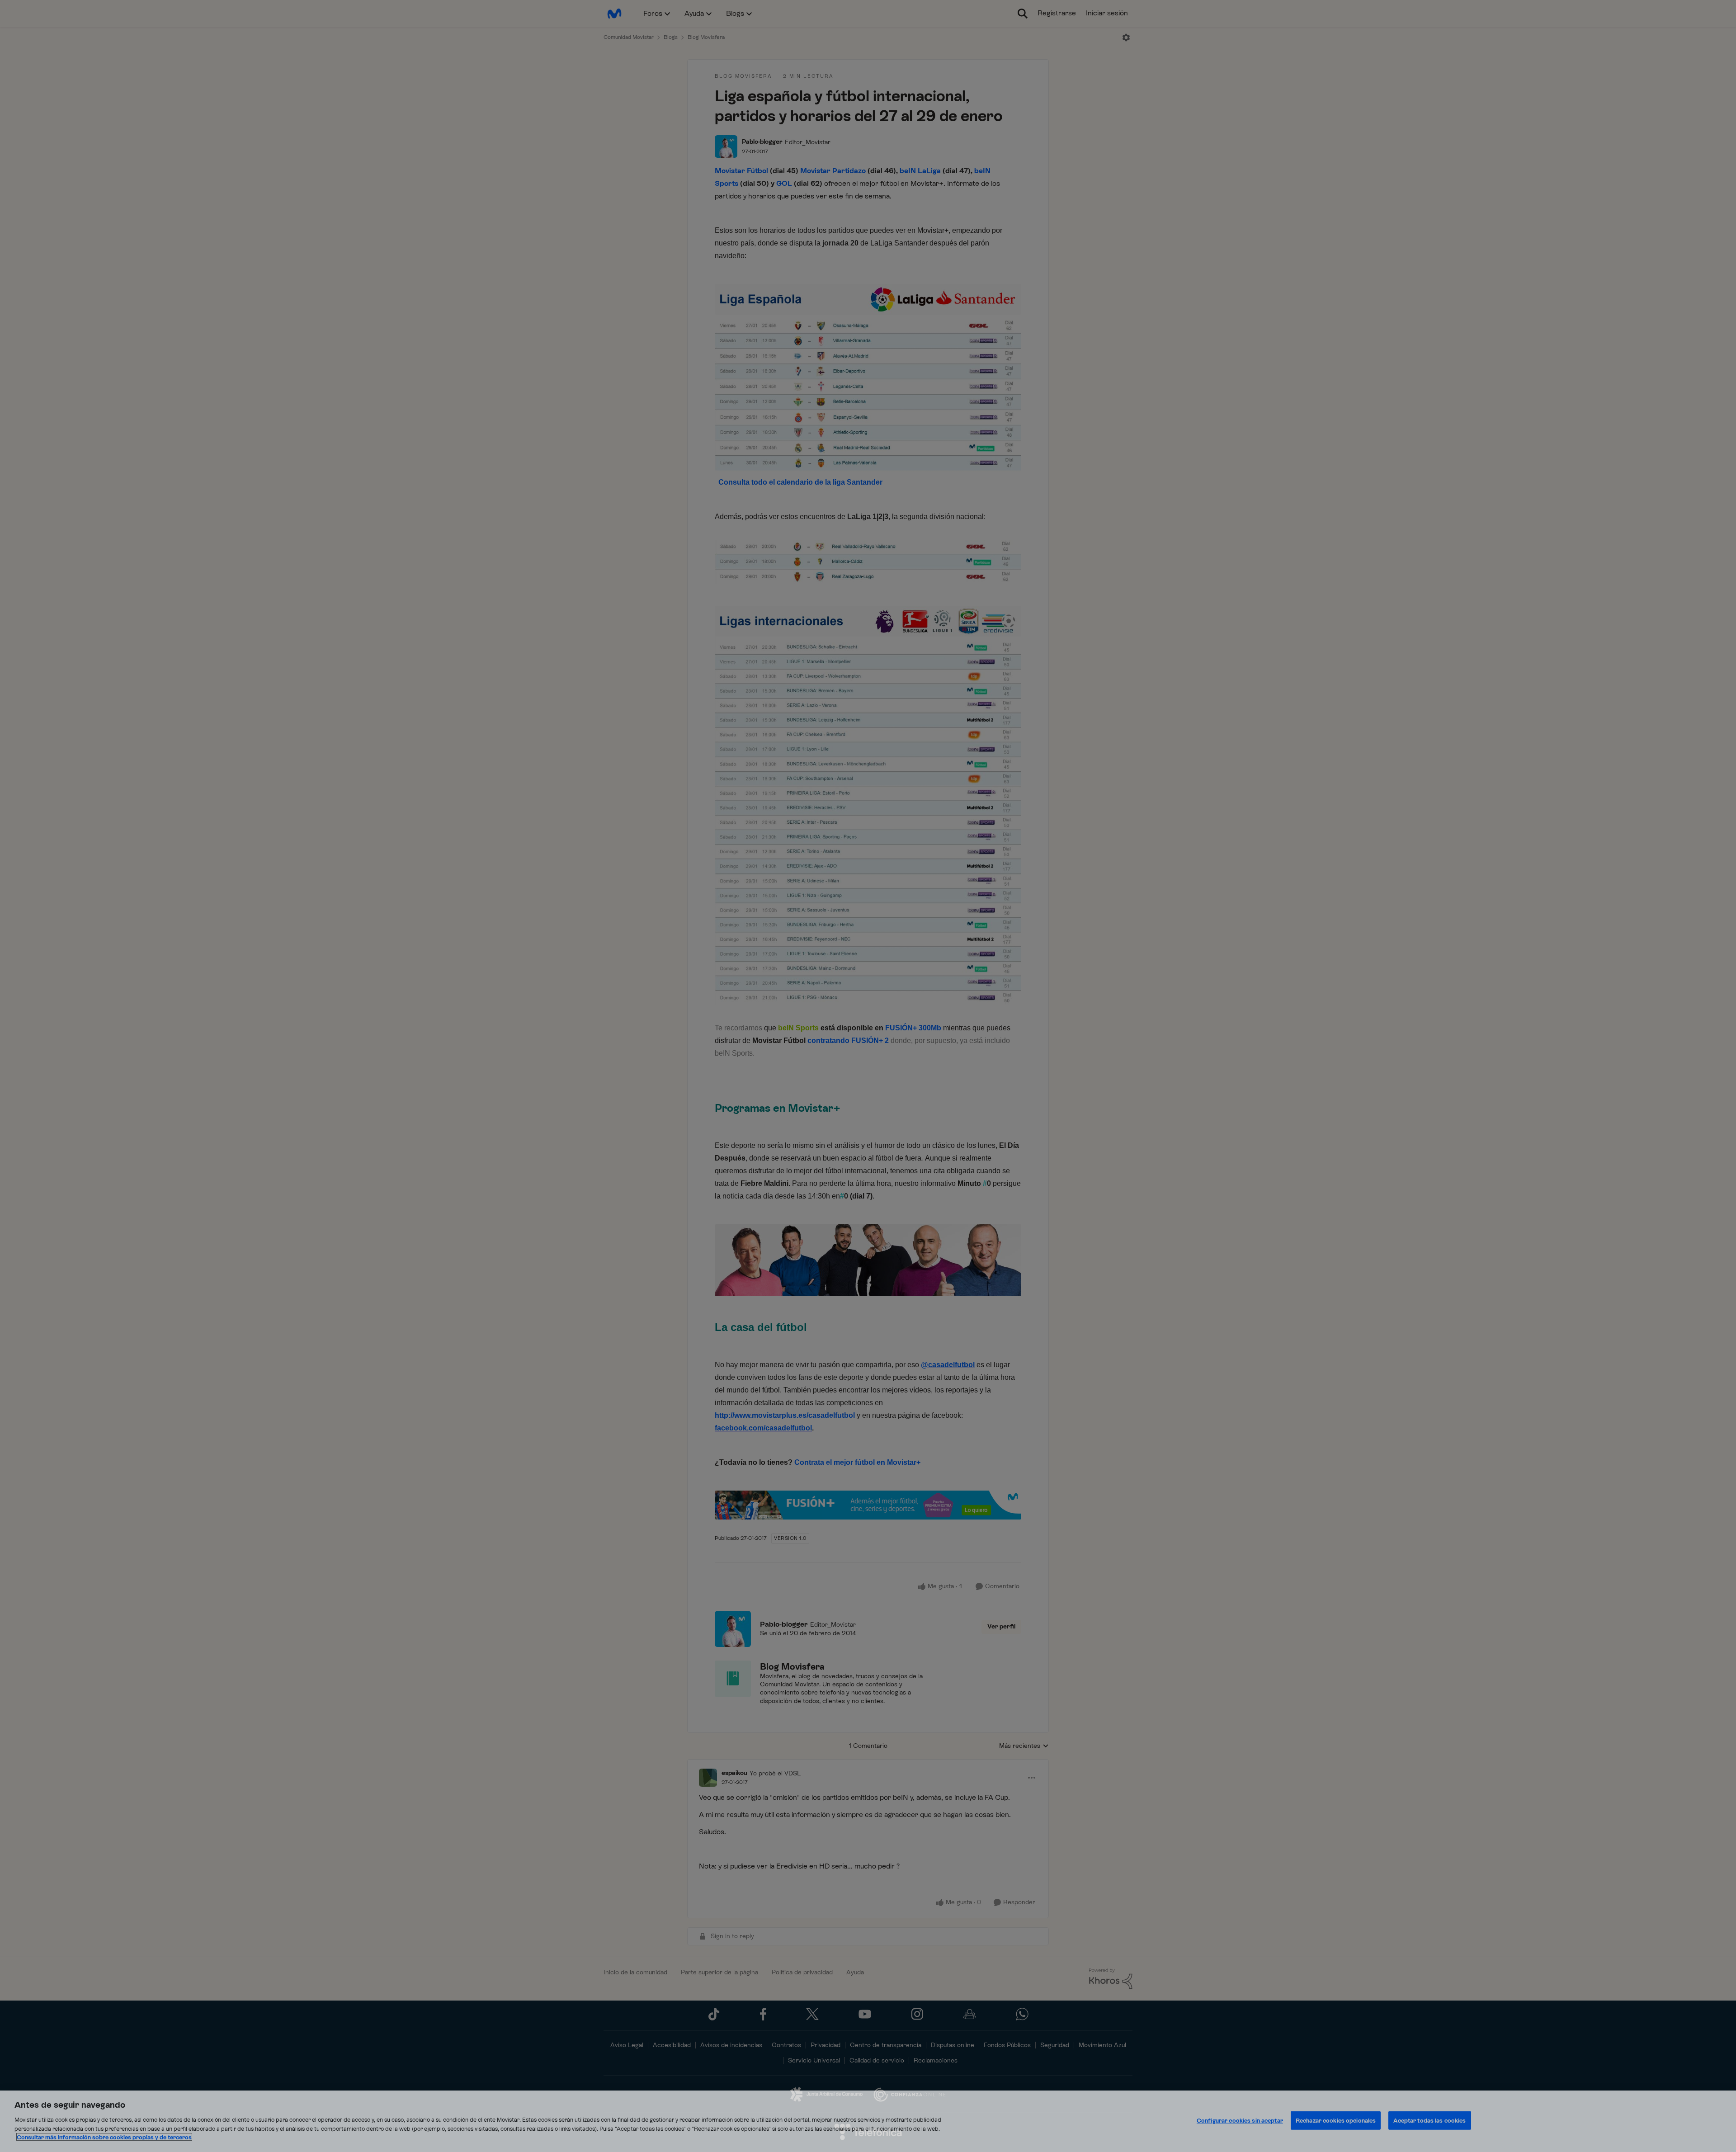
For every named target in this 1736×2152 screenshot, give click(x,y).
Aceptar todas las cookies (1429, 2120)
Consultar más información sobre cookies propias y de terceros (104, 2137)
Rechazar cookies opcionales (1336, 2120)
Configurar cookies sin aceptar (1240, 2120)
